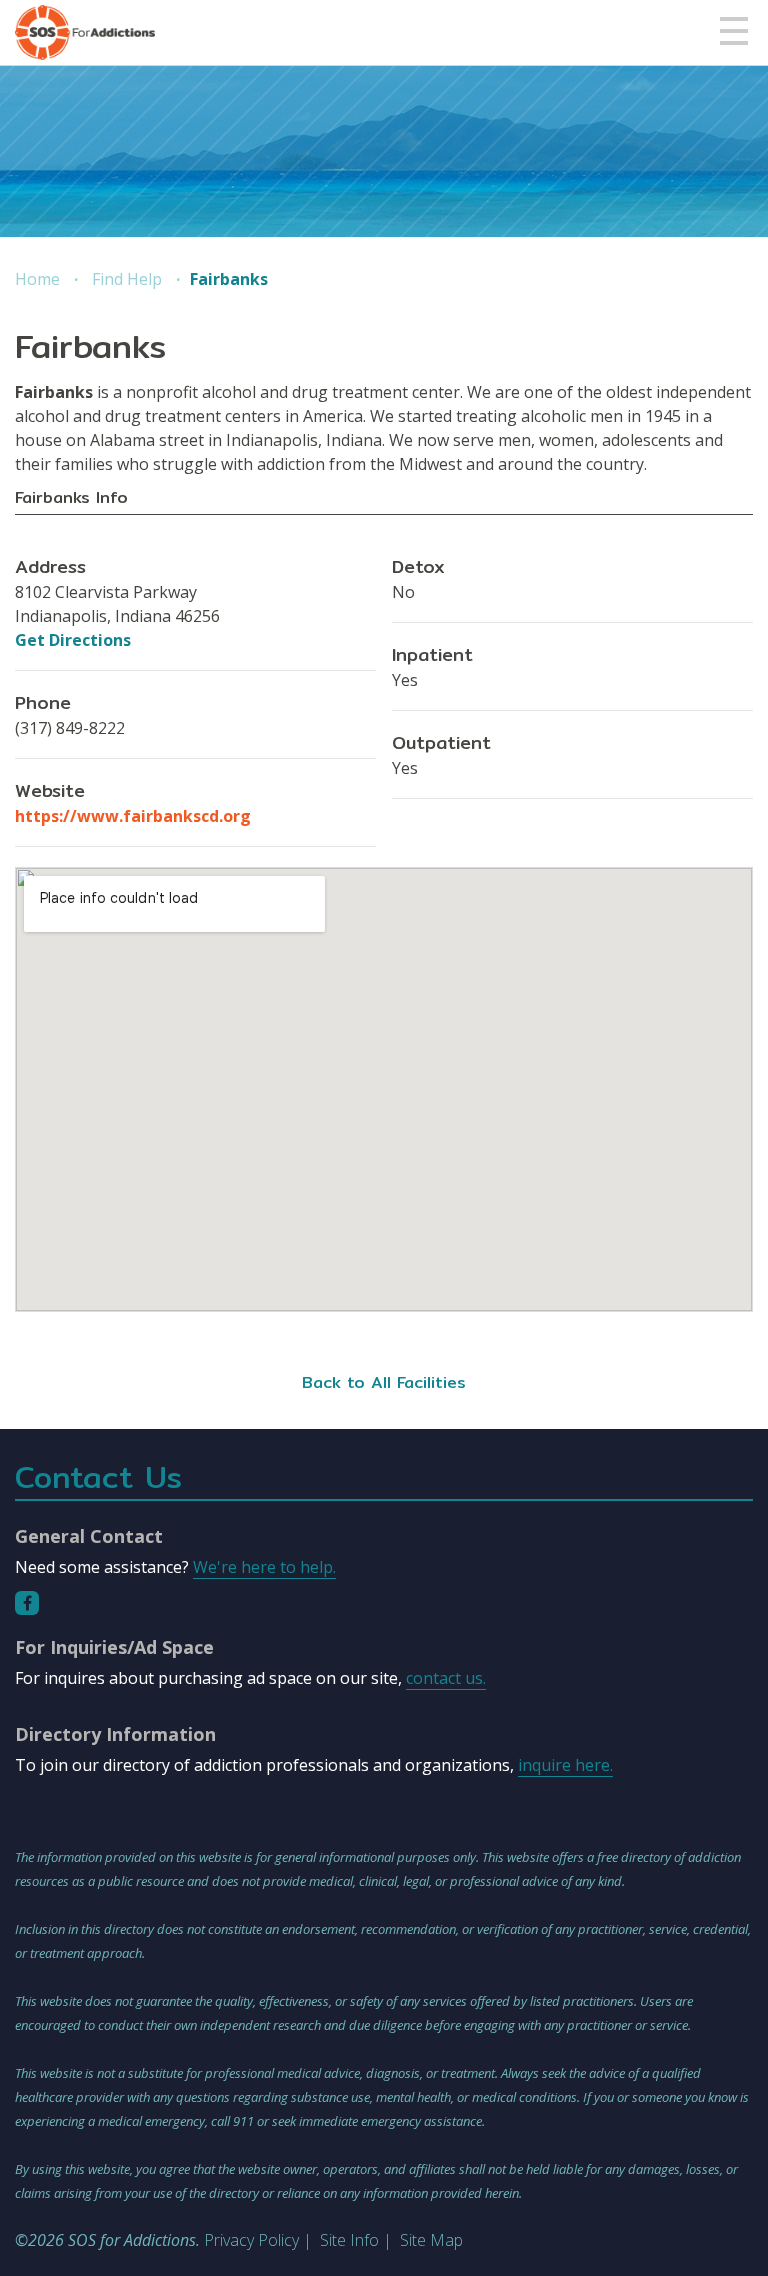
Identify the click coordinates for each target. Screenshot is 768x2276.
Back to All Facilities (384, 1382)
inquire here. (565, 1765)
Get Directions (73, 640)
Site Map (431, 2240)
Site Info (349, 2240)
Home (37, 279)
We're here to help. (264, 1567)
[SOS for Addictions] (85, 32)
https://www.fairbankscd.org (133, 816)
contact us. (446, 1678)
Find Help (127, 279)
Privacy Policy (251, 2240)
